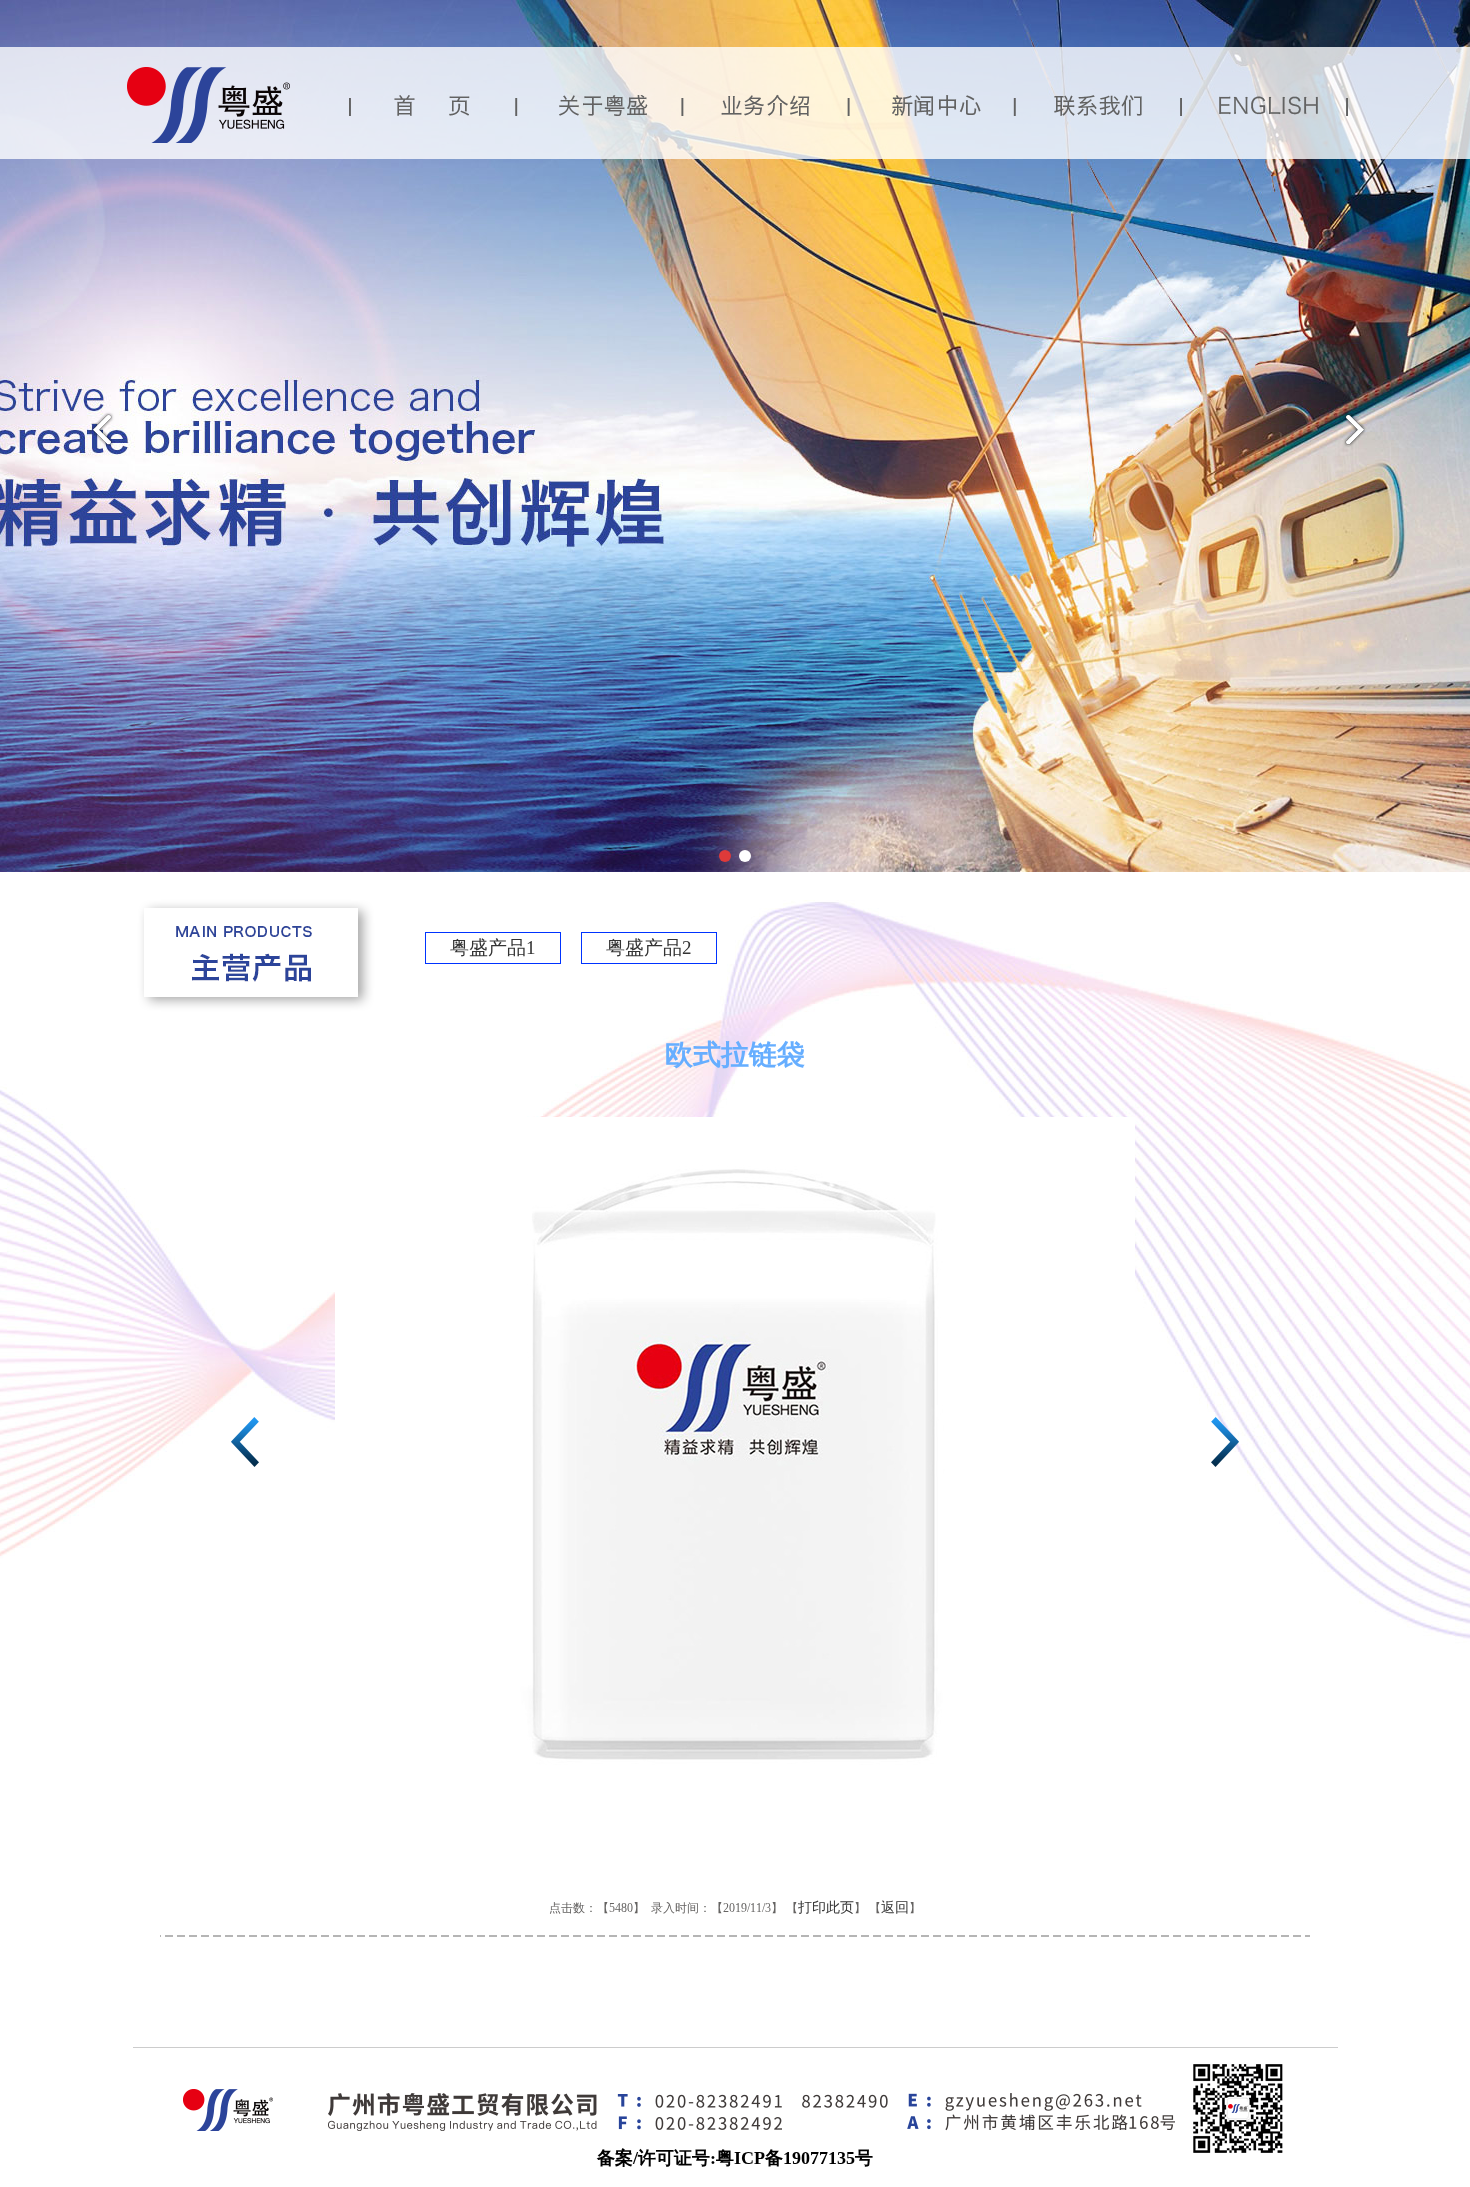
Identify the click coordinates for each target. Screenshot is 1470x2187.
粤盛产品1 (493, 947)
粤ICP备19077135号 (794, 2158)
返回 (895, 1907)
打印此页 (826, 1907)
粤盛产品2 (649, 947)
